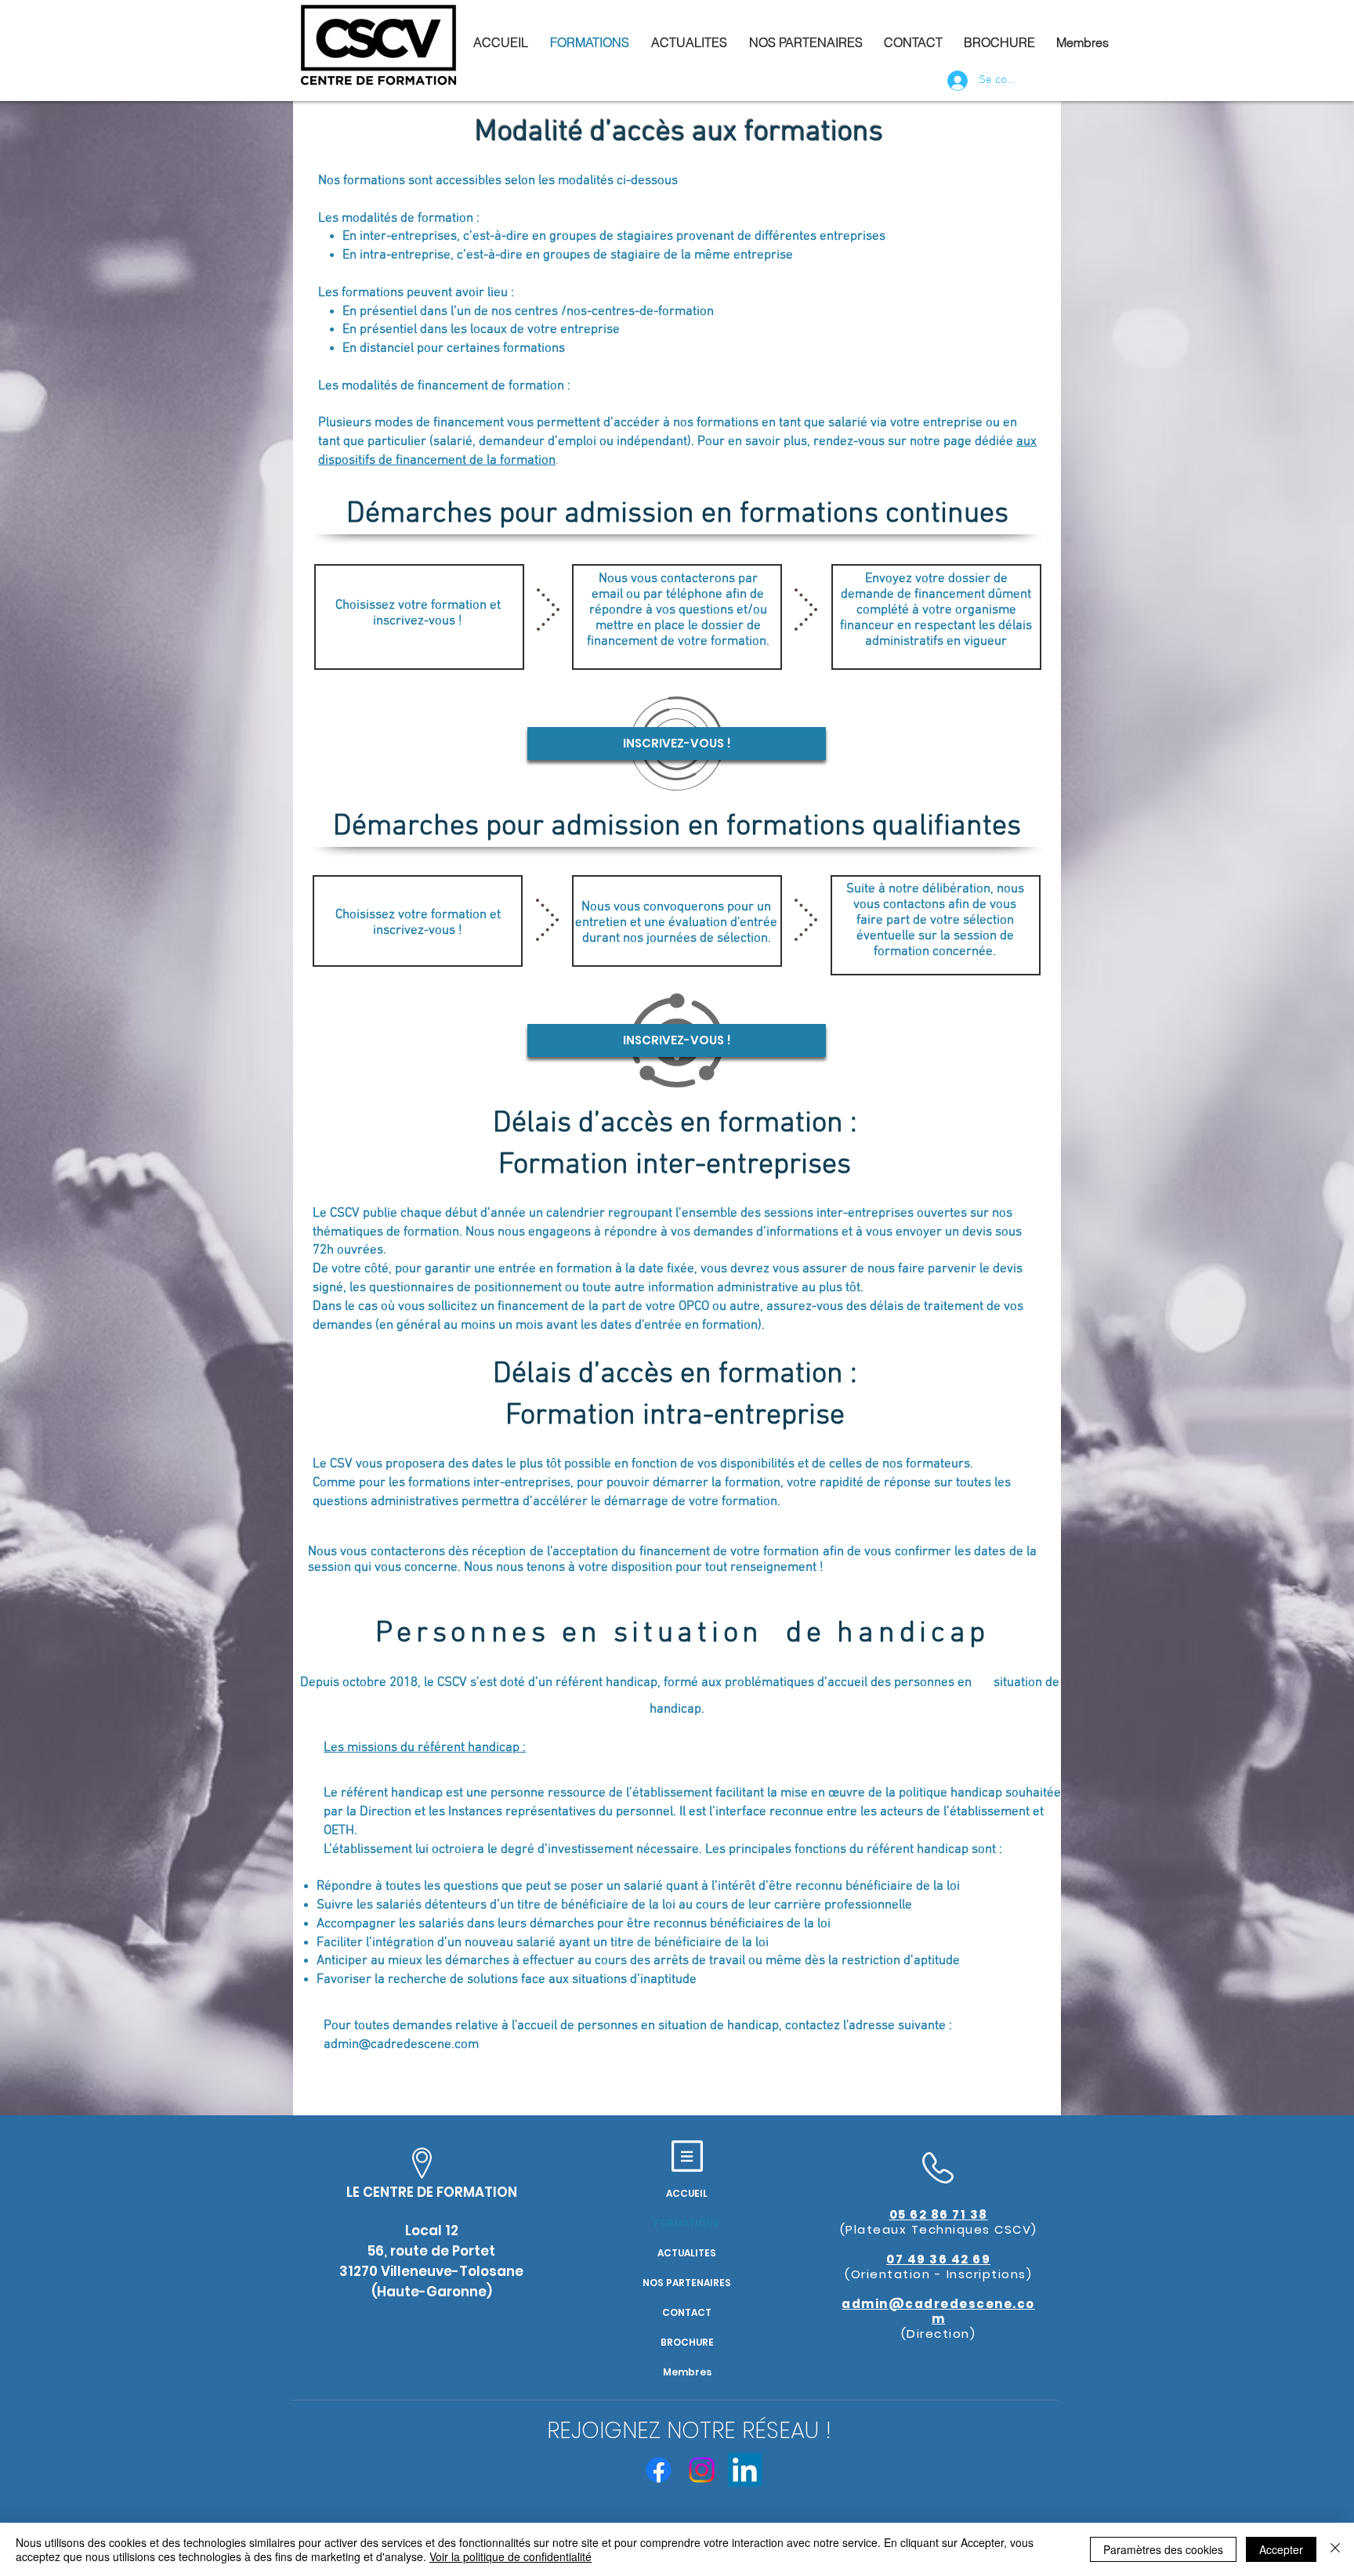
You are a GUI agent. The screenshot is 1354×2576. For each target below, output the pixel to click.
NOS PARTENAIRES (687, 2283)
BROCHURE (687, 2342)
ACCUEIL (687, 2193)
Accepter (1281, 2549)
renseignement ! (777, 1568)
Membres (687, 2372)
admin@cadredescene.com (401, 2045)
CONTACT (687, 2312)
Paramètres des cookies (1163, 2549)
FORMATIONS (687, 2223)
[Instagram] (702, 2470)
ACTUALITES (687, 2253)
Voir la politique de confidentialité (510, 2556)
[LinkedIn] (745, 2470)
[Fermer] (1335, 2549)
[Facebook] (659, 2470)
